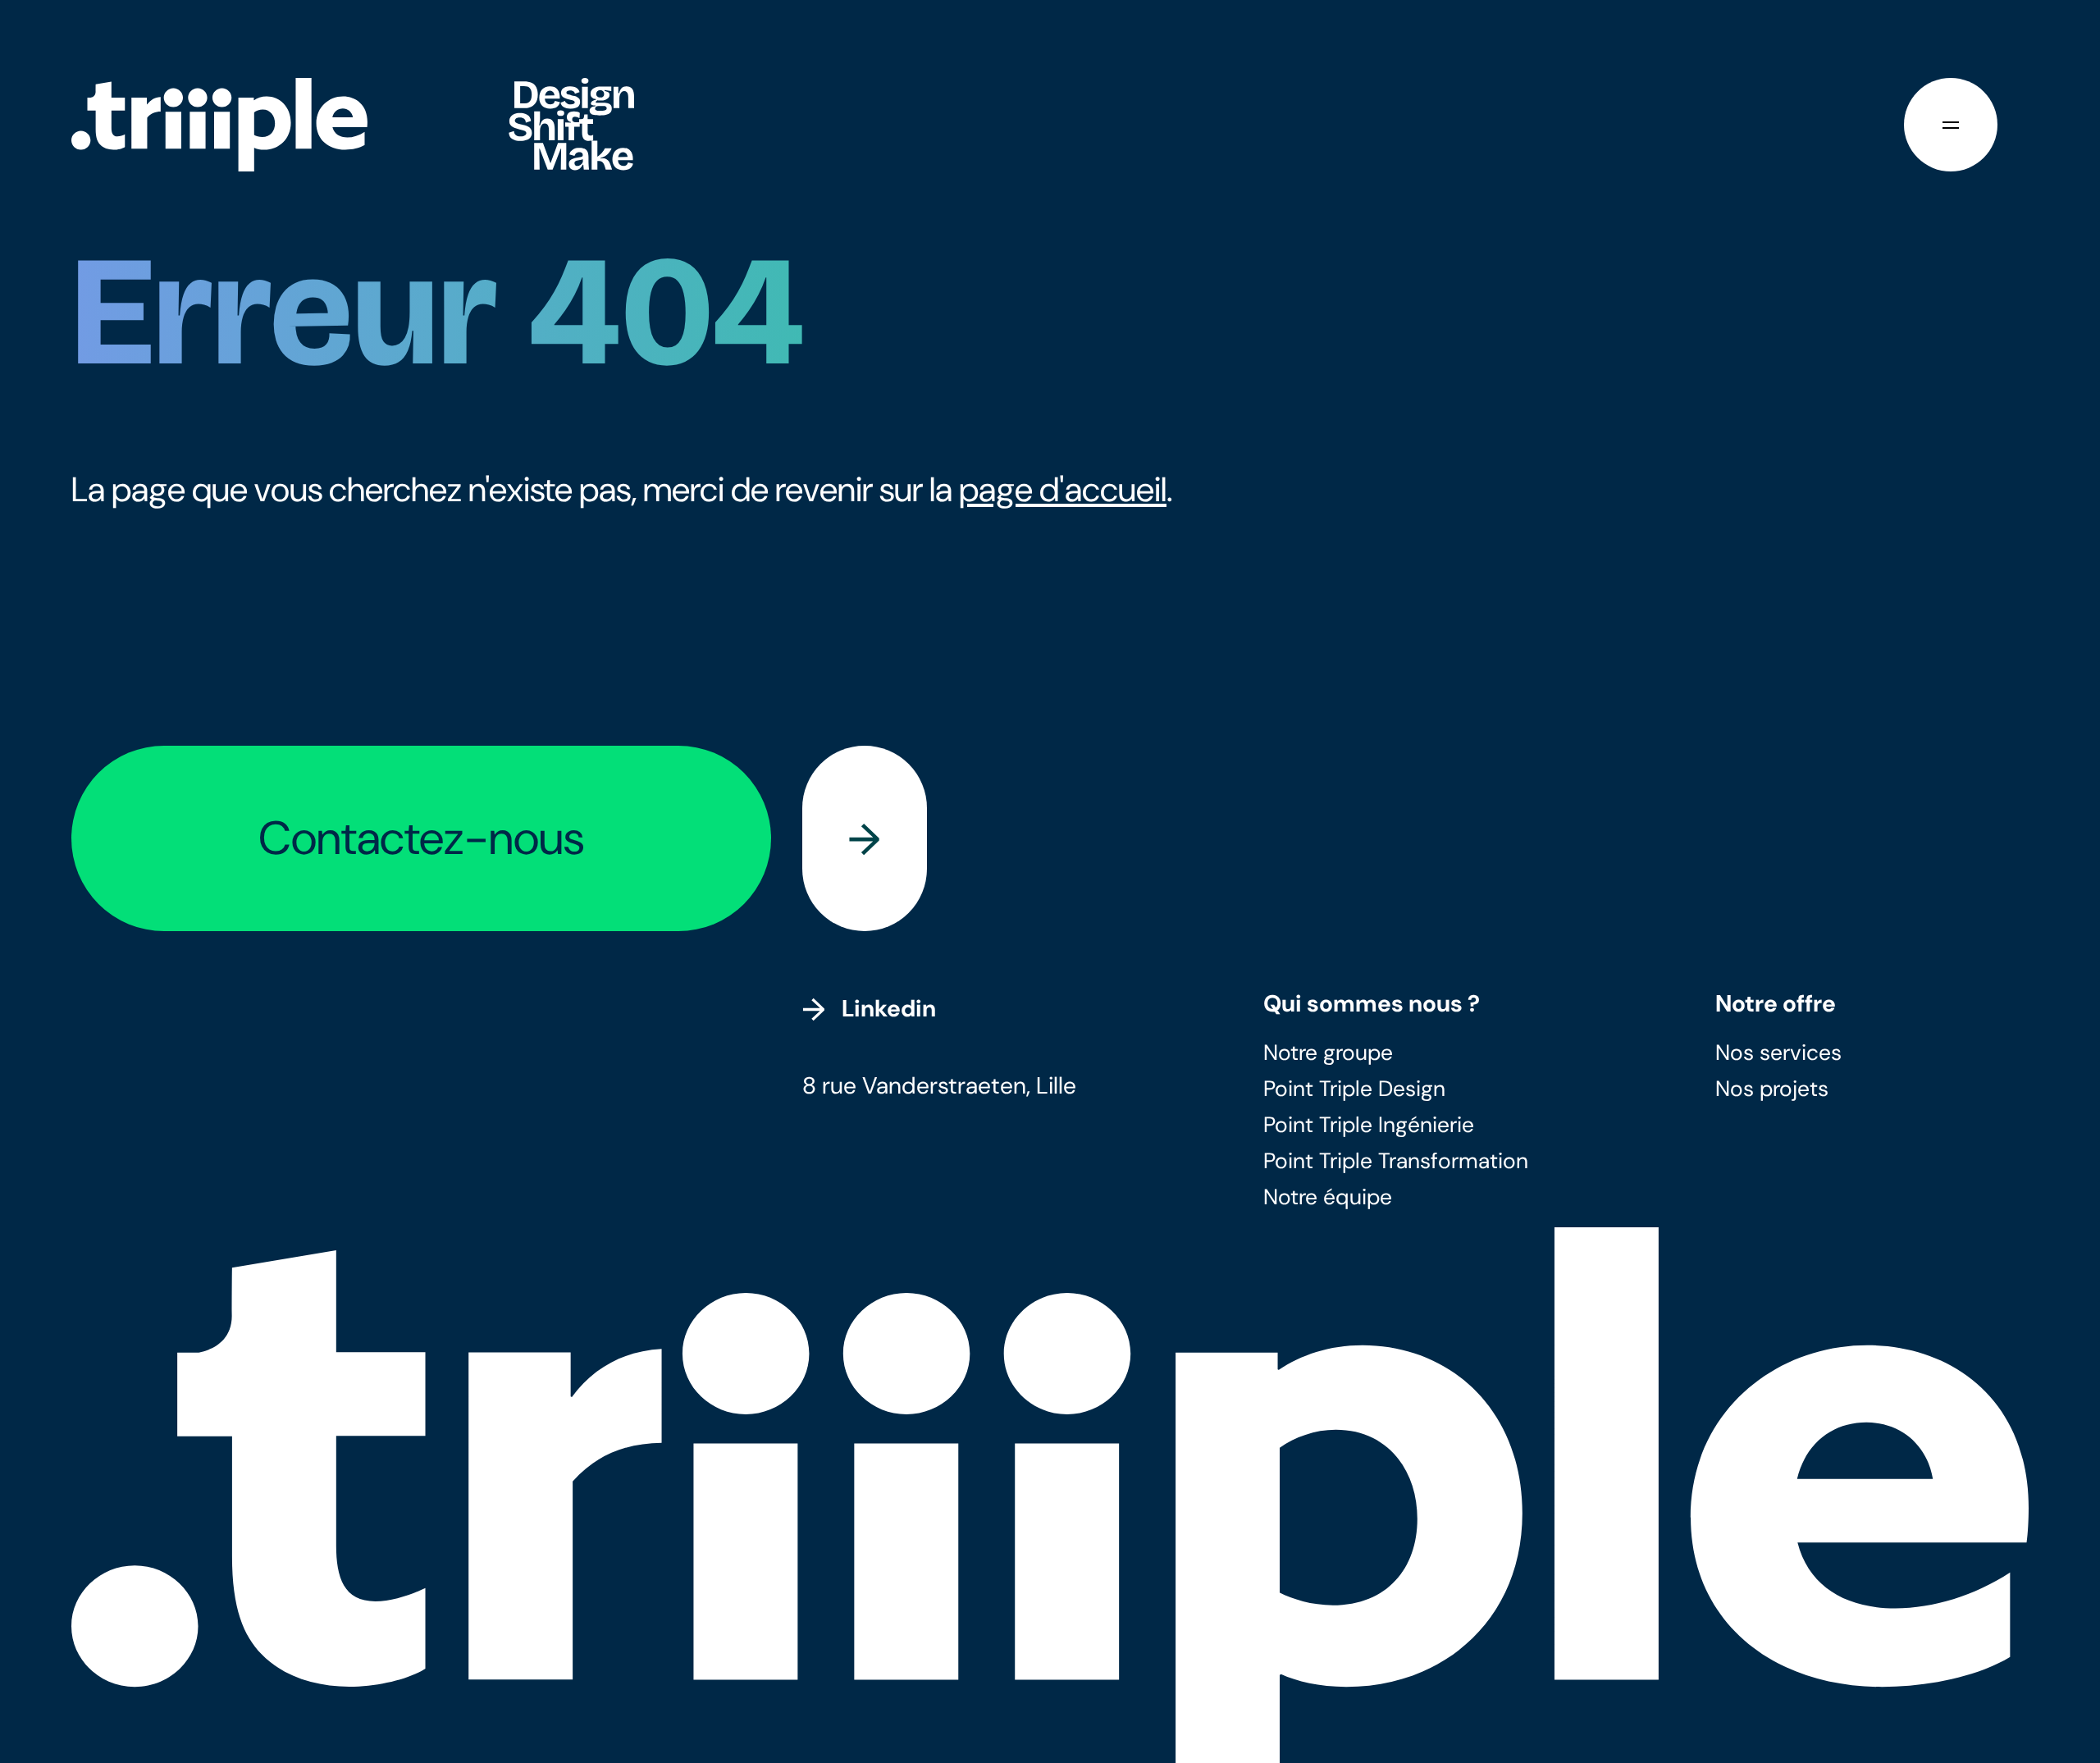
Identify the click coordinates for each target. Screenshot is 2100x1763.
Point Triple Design (1354, 1089)
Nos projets (1772, 1089)
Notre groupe (1328, 1053)
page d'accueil (1063, 490)
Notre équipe (1328, 1197)
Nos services (1778, 1053)
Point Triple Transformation (1396, 1161)
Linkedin (889, 1009)
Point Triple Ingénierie (1369, 1125)
